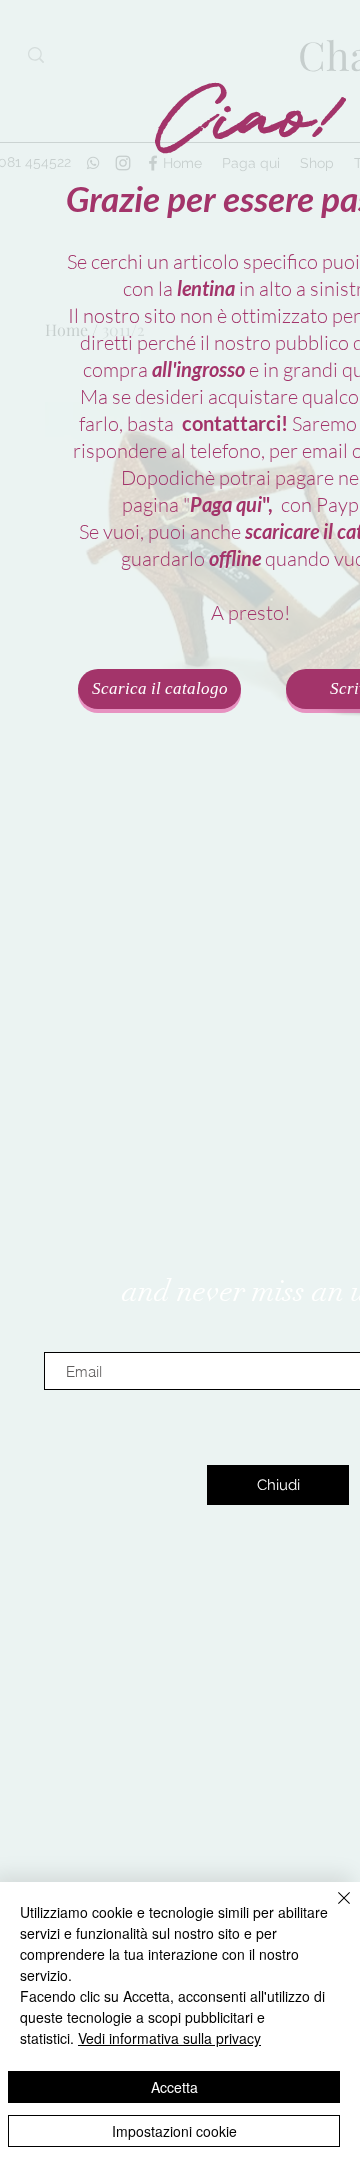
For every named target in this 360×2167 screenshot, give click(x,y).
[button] (278, 1485)
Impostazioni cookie (174, 2131)
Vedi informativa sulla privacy (169, 2038)
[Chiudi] (332, 1910)
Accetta (174, 2087)
